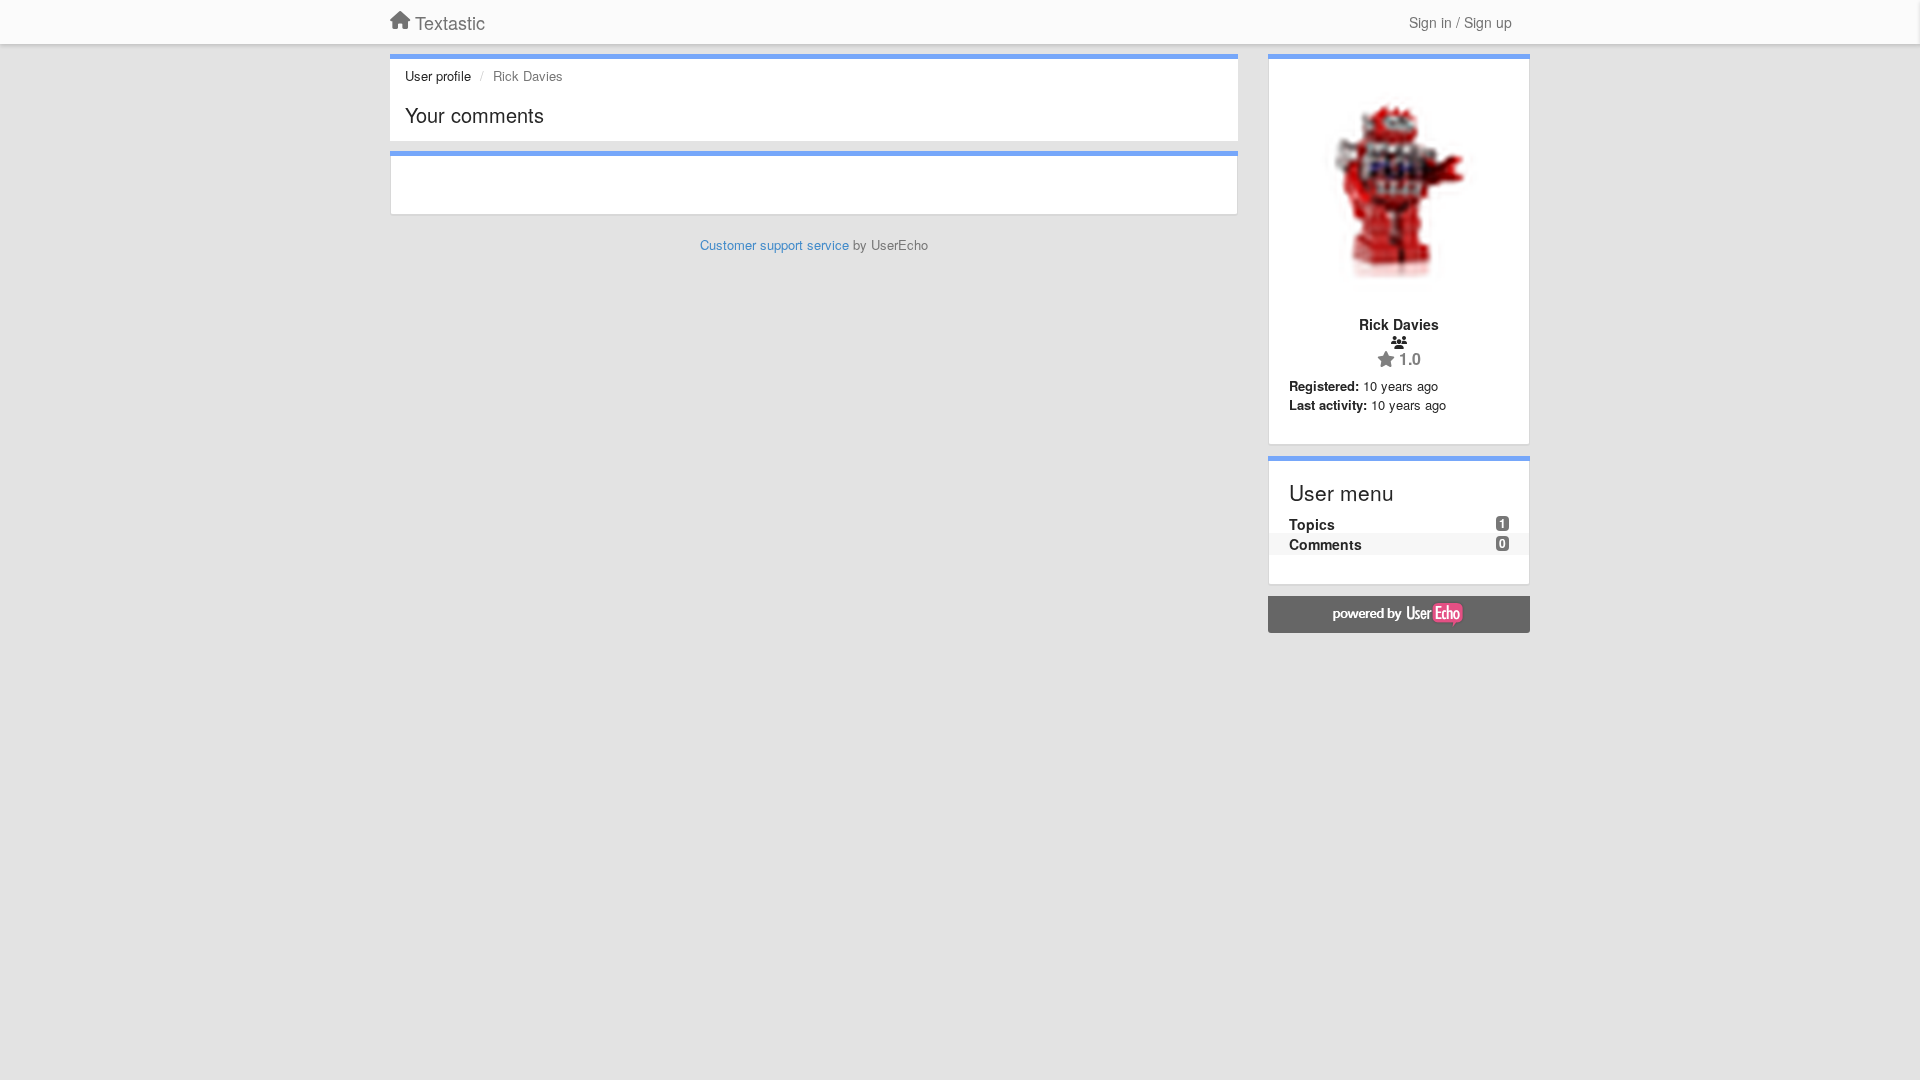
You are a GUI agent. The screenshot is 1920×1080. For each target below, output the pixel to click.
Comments (1325, 544)
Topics (1312, 524)
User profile (438, 75)
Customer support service (774, 244)
